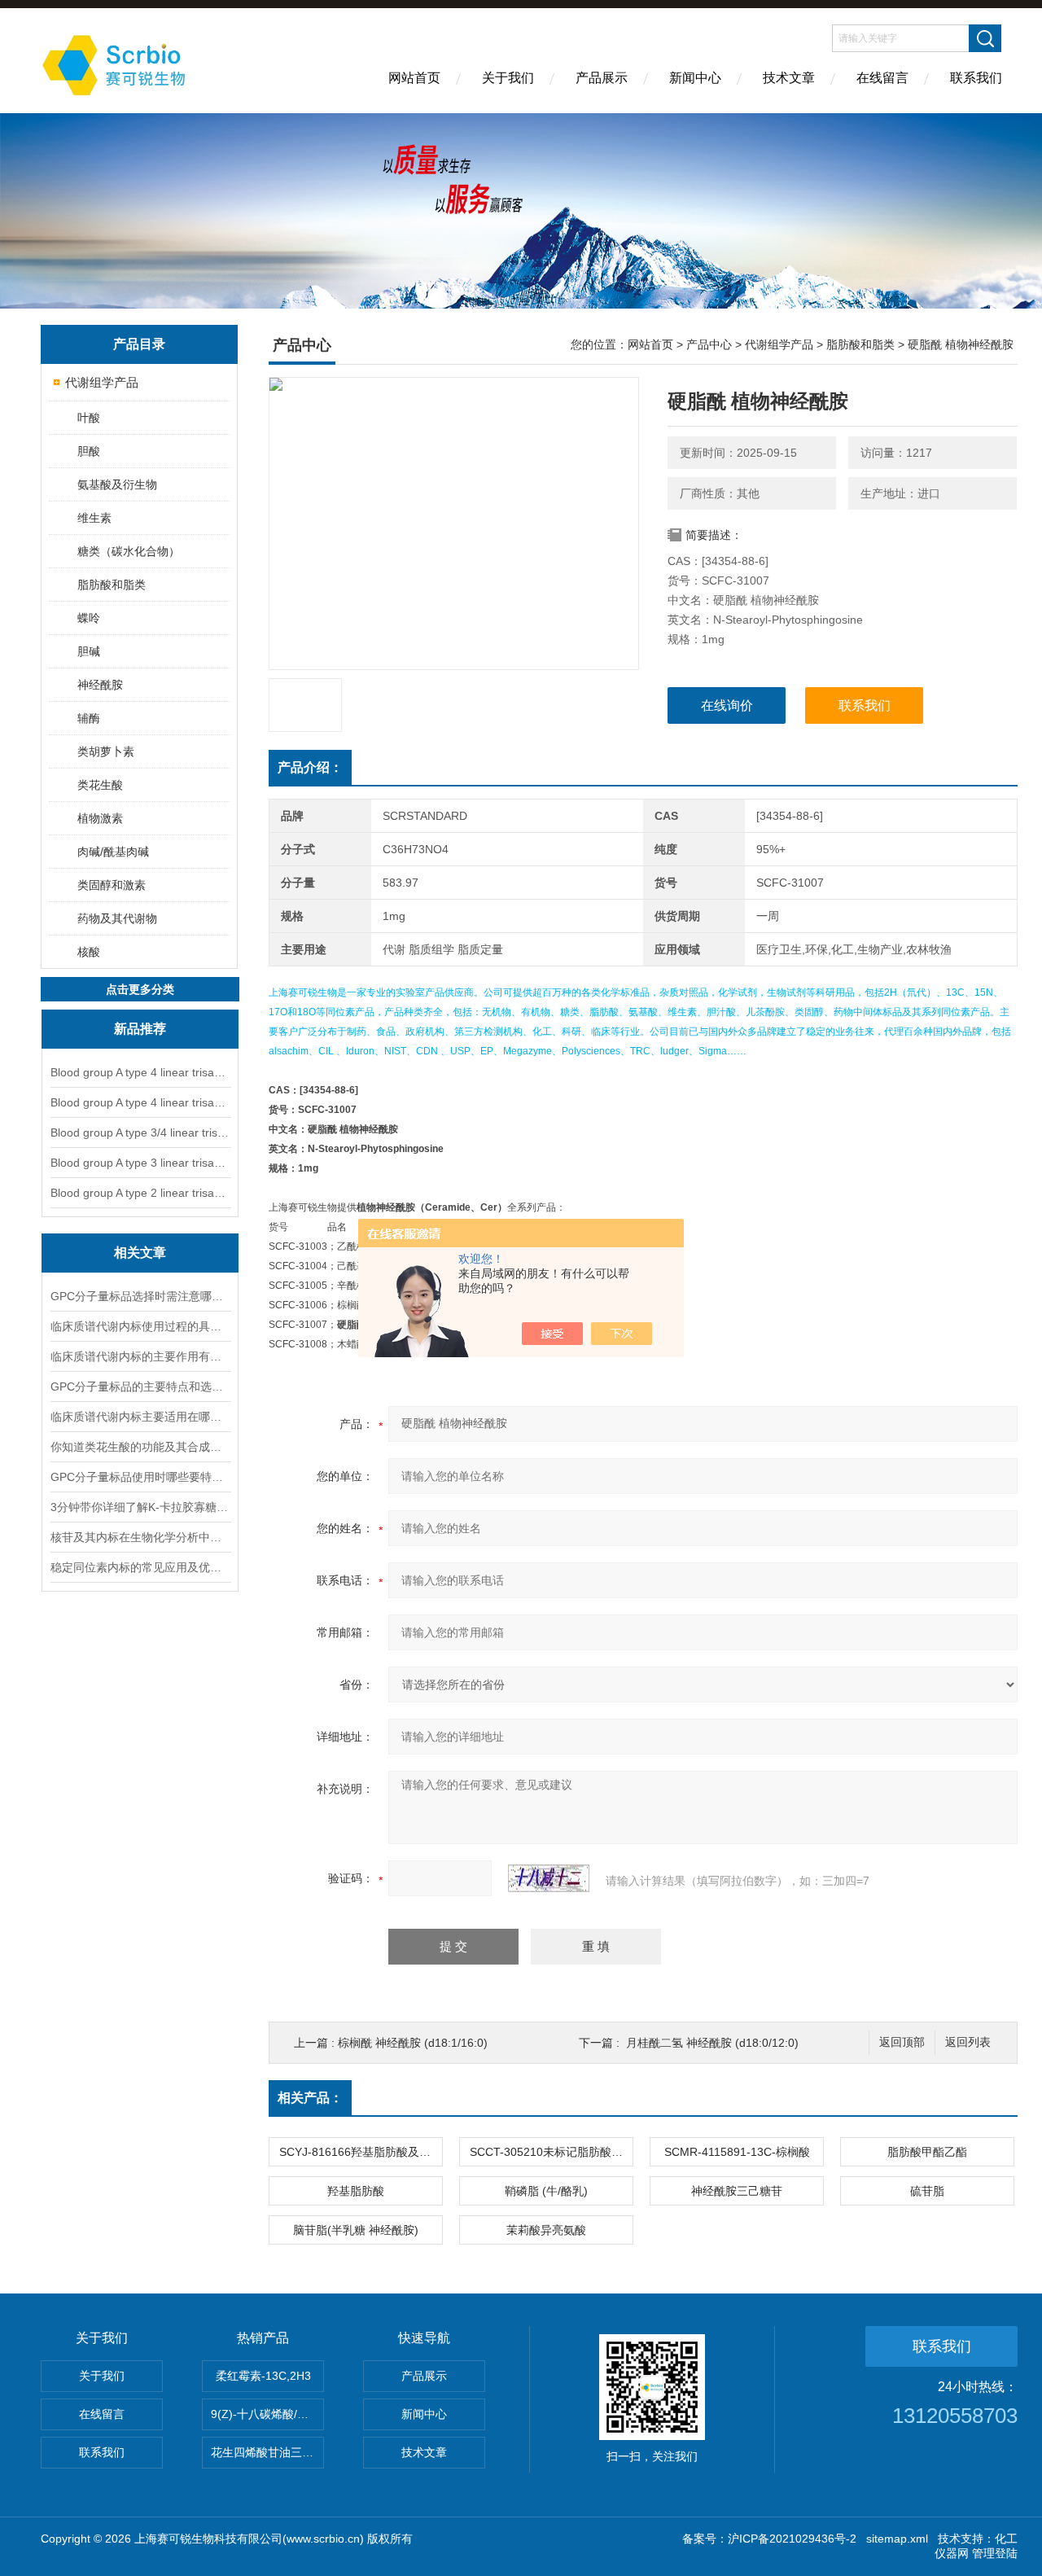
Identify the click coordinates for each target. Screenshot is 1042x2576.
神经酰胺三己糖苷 (737, 2191)
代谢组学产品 (102, 382)
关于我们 (508, 78)
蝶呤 (89, 618)
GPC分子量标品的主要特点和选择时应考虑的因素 (140, 1387)
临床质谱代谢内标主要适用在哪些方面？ (140, 1417)
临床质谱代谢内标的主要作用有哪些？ (140, 1356)
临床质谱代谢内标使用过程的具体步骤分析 (140, 1326)
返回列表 (968, 2042)
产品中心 (709, 344)
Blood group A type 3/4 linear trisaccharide (140, 1132)
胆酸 (89, 451)
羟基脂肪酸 (356, 2191)
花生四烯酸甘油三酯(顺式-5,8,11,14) (267, 2452)
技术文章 (789, 78)
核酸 (89, 952)
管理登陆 (995, 2553)
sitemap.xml (897, 2539)
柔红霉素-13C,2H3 (263, 2376)
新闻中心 (695, 78)
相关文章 (140, 1253)
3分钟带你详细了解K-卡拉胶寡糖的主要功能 (140, 1507)
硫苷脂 (927, 2191)
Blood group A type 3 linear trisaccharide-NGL (140, 1163)
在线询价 (727, 705)
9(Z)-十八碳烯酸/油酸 (265, 2414)
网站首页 (414, 78)
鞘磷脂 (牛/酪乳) (546, 2191)
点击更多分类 (140, 989)
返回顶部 (902, 2042)
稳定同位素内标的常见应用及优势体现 (140, 1567)
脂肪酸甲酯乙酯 (927, 2152)
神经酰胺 (100, 685)
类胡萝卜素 (106, 751)
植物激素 (100, 818)
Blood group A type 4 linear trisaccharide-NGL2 (140, 1102)
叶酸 (89, 418)
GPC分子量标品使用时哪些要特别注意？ (140, 1477)
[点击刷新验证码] (549, 1878)
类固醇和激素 (112, 885)
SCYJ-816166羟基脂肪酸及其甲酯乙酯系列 (361, 2152)
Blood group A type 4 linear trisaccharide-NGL (140, 1072)
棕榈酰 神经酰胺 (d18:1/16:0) (413, 2043)
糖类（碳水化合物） (129, 551)
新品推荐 (140, 1029)
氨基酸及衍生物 (117, 484)
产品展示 (602, 78)
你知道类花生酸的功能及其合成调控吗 (140, 1447)
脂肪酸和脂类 (112, 585)
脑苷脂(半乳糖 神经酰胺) (356, 2230)
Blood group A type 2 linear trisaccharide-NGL (140, 1193)
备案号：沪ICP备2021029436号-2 (769, 2539)
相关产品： (310, 2098)
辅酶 (89, 718)
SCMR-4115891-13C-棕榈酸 (737, 2152)
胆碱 (89, 651)
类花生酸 (100, 785)
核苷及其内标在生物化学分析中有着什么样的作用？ (140, 1537)
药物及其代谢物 (117, 918)
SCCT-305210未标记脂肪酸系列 (551, 2152)
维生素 (94, 518)
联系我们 (976, 78)
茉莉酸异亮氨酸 (546, 2230)
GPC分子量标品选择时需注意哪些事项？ (140, 1296)
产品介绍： (310, 767)
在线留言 (882, 78)
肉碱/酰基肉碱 (113, 852)
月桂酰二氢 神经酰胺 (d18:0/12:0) (712, 2043)
